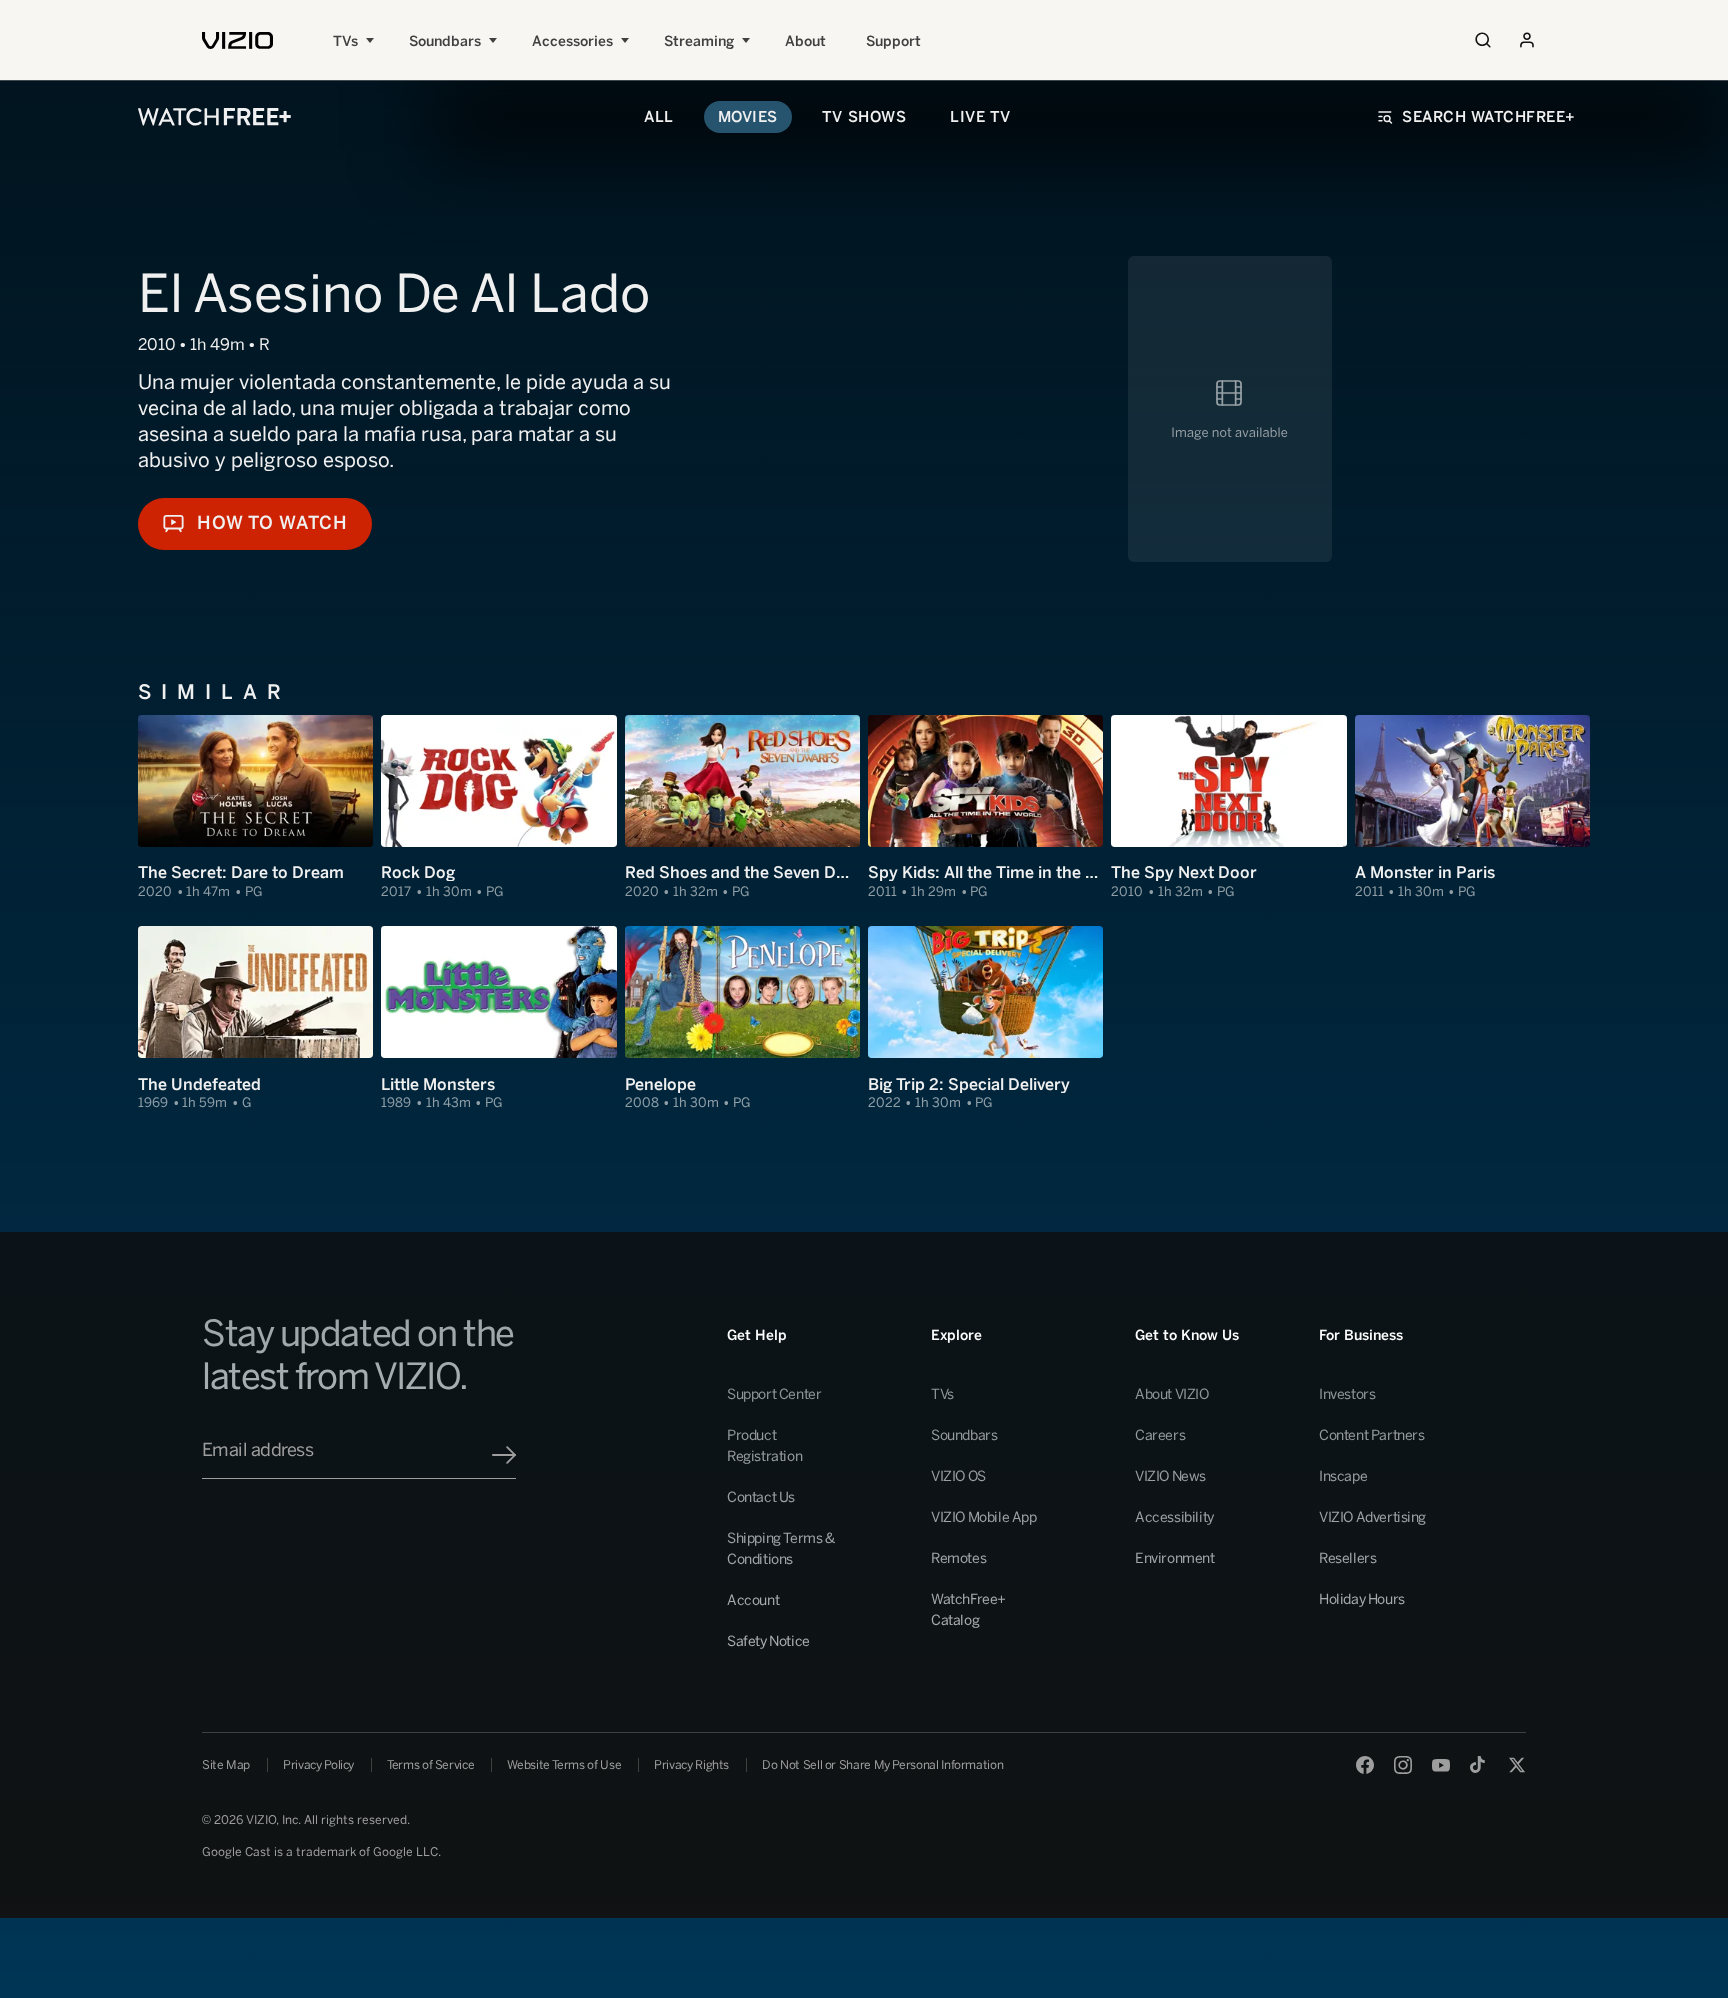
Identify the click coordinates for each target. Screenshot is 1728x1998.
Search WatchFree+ (1489, 117)
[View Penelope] (742, 1019)
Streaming (699, 41)
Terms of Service (430, 1765)
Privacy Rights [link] (691, 1765)
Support (893, 41)
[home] (237, 40)
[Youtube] (1441, 1765)
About (805, 41)
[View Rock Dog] (498, 808)
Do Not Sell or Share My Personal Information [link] (882, 1765)
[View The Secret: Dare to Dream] (255, 808)
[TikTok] (1479, 1765)
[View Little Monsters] (498, 1019)
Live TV (980, 117)
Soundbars (445, 41)
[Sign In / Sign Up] (1527, 40)
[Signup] (504, 1455)
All (659, 117)
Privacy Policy (318, 1765)
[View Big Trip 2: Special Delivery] (985, 1019)
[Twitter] (1517, 1765)
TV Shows (864, 117)
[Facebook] (1365, 1765)
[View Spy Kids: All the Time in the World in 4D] (985, 808)
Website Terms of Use (564, 1765)
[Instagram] (1403, 1765)
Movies (748, 117)
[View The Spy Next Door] (1228, 808)
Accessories (572, 41)
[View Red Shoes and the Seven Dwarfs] (742, 808)
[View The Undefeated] (255, 1019)
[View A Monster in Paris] (1472, 808)
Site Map (226, 1765)
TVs (345, 41)
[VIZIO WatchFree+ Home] (214, 117)
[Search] (1483, 40)
